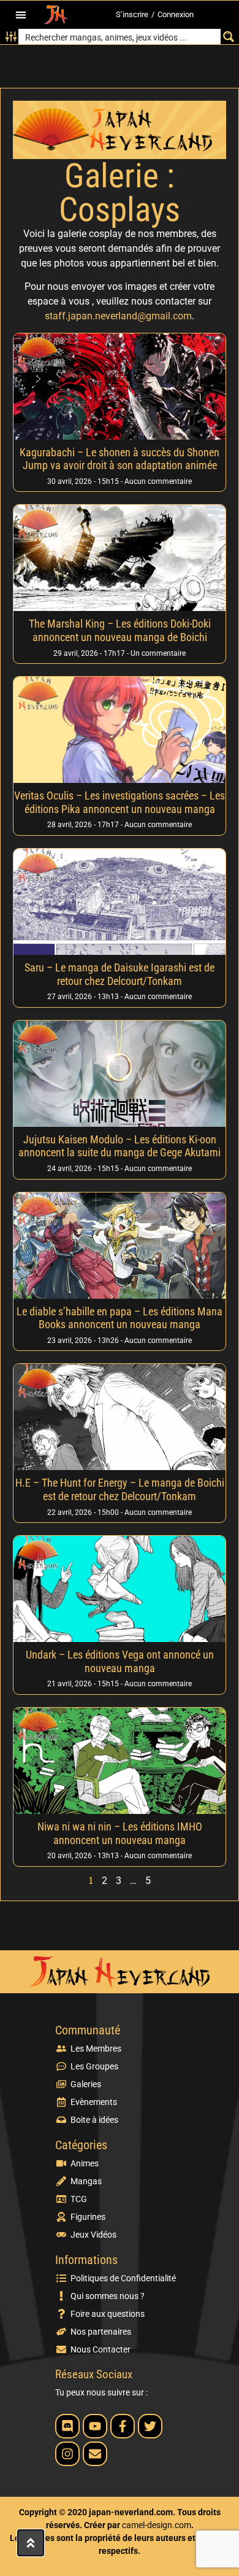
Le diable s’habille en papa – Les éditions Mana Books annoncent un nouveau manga (120, 1318)
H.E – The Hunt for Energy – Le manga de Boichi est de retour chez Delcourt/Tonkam (120, 1489)
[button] (21, 15)
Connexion (176, 14)
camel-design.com (157, 2525)
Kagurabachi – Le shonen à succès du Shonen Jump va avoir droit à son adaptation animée (120, 459)
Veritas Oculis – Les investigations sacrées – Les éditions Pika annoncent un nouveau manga (120, 802)
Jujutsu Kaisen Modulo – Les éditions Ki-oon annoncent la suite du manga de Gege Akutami (120, 1146)
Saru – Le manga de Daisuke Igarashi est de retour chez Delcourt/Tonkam (120, 974)
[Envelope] (95, 2454)
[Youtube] (95, 2426)
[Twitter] (150, 2426)
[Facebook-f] (123, 2426)
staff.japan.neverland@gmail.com (118, 316)
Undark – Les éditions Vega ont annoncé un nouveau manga (120, 1661)
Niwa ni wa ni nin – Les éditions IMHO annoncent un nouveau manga (120, 1833)
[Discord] (67, 2426)
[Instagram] (67, 2454)
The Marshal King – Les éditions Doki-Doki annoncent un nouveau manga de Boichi (120, 630)
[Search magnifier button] (228, 37)
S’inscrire (132, 14)
